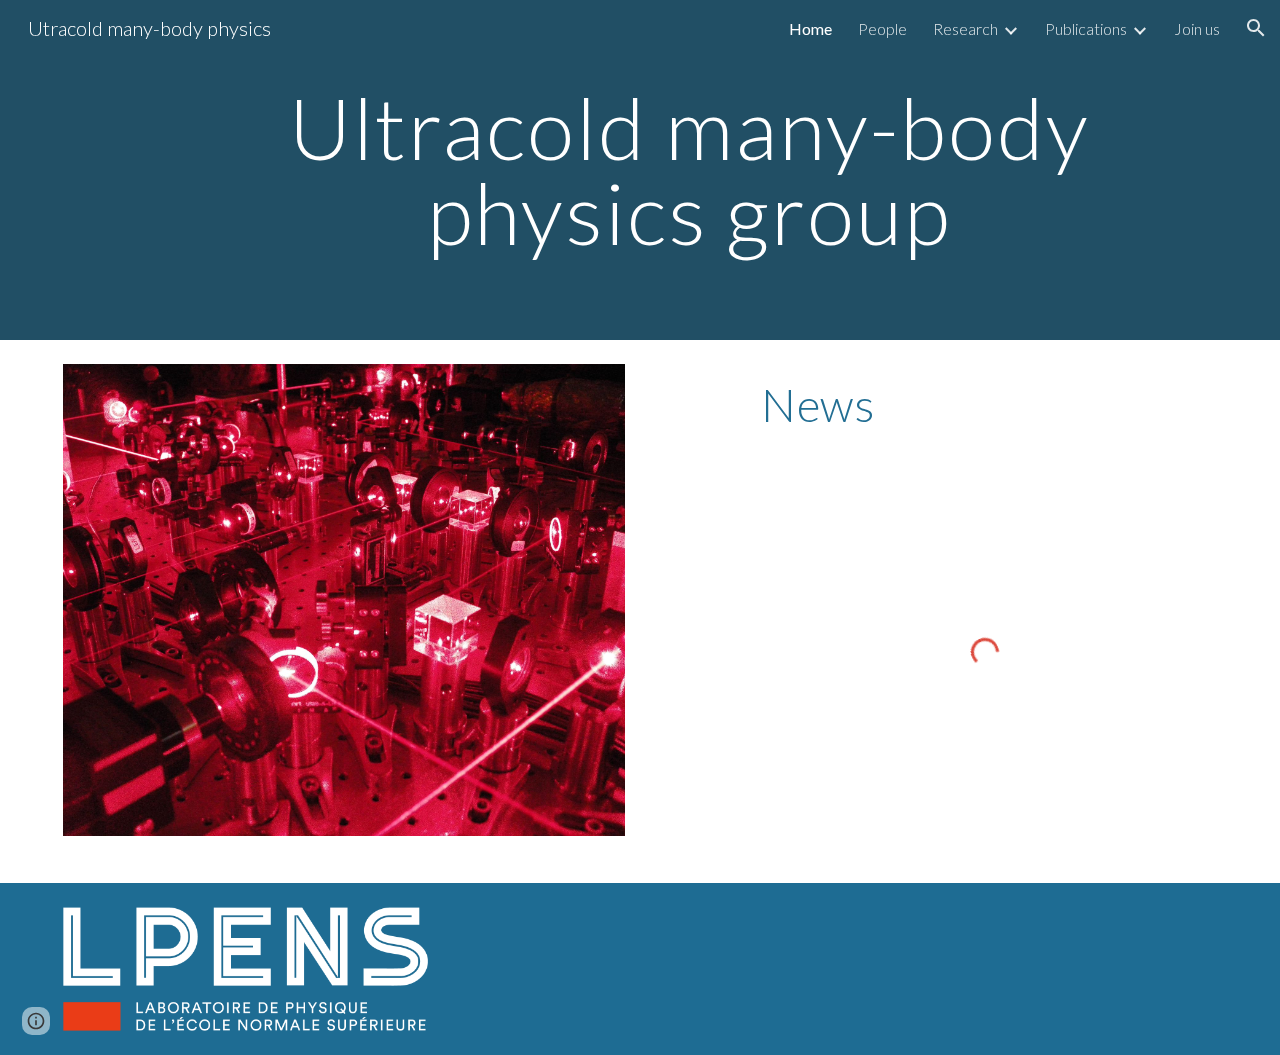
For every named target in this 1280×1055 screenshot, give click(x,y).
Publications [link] (1086, 28)
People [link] (882, 28)
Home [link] (810, 28)
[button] (1256, 28)
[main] (689, 170)
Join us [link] (1197, 28)
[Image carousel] (344, 600)
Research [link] (965, 28)
